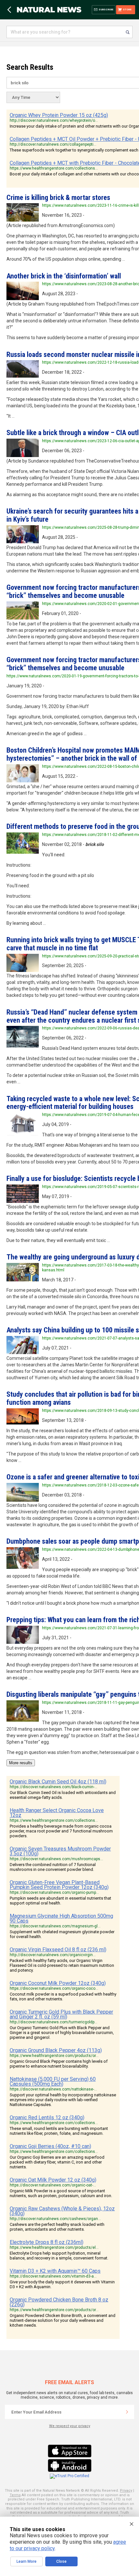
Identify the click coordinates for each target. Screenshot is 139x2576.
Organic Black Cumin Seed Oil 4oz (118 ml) (58, 1782)
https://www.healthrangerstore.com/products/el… (54, 2247)
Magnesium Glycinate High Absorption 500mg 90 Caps (61, 1918)
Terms (15, 2495)
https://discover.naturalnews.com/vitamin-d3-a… (53, 2276)
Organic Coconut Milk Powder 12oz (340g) (58, 1983)
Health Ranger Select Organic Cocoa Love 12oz (57, 1813)
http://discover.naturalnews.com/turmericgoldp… (53, 2022)
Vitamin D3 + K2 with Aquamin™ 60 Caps (55, 2271)
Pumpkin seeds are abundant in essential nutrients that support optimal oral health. (60, 1901)
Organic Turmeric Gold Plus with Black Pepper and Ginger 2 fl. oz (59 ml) (61, 2014)
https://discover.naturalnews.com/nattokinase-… (53, 2089)
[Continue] (127, 2412)
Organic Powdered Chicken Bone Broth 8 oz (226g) (59, 2302)
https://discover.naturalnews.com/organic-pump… (54, 1893)
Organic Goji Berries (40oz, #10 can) (50, 2146)
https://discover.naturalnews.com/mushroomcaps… (56, 1859)
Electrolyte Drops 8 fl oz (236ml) (47, 2242)
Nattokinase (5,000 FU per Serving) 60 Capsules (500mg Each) (53, 2081)
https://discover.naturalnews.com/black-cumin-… (53, 1787)
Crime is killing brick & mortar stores (58, 198)
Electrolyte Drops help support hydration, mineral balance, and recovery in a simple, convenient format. (59, 2256)
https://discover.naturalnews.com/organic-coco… (54, 1988)
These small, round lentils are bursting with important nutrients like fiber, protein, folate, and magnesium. (59, 2131)
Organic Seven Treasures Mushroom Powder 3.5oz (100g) (60, 1851)
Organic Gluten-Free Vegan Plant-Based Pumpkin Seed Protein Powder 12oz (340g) (59, 1885)
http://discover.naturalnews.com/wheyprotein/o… (54, 120)
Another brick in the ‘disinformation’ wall (64, 276)
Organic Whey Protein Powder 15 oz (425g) (59, 115)
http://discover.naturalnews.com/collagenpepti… (53, 144)
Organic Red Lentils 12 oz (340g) (47, 2117)
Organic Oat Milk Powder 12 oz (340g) (53, 2180)
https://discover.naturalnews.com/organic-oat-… (53, 2185)
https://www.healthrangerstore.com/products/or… (54, 2056)
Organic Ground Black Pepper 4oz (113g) (56, 2050)
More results (21, 1763)
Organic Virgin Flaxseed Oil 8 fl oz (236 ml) (58, 1950)
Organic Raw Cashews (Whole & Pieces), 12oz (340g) (62, 2211)
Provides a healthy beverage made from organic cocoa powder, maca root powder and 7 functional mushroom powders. (61, 1831)
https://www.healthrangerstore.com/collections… (54, 168)
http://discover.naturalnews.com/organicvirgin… (53, 1955)
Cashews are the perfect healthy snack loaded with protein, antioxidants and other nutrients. (57, 2227)
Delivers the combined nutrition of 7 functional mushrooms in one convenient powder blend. (53, 1867)
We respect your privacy (70, 2426)
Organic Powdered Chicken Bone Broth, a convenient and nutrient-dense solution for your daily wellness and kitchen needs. (63, 2320)
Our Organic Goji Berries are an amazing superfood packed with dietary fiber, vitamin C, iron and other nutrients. (57, 2162)
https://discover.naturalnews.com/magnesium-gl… (55, 1926)
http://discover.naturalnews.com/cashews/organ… (55, 2219)
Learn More (27, 2561)
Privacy (126, 2491)
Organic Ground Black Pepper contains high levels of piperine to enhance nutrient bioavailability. (59, 2064)
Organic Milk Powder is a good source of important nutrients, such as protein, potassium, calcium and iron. (61, 2193)
